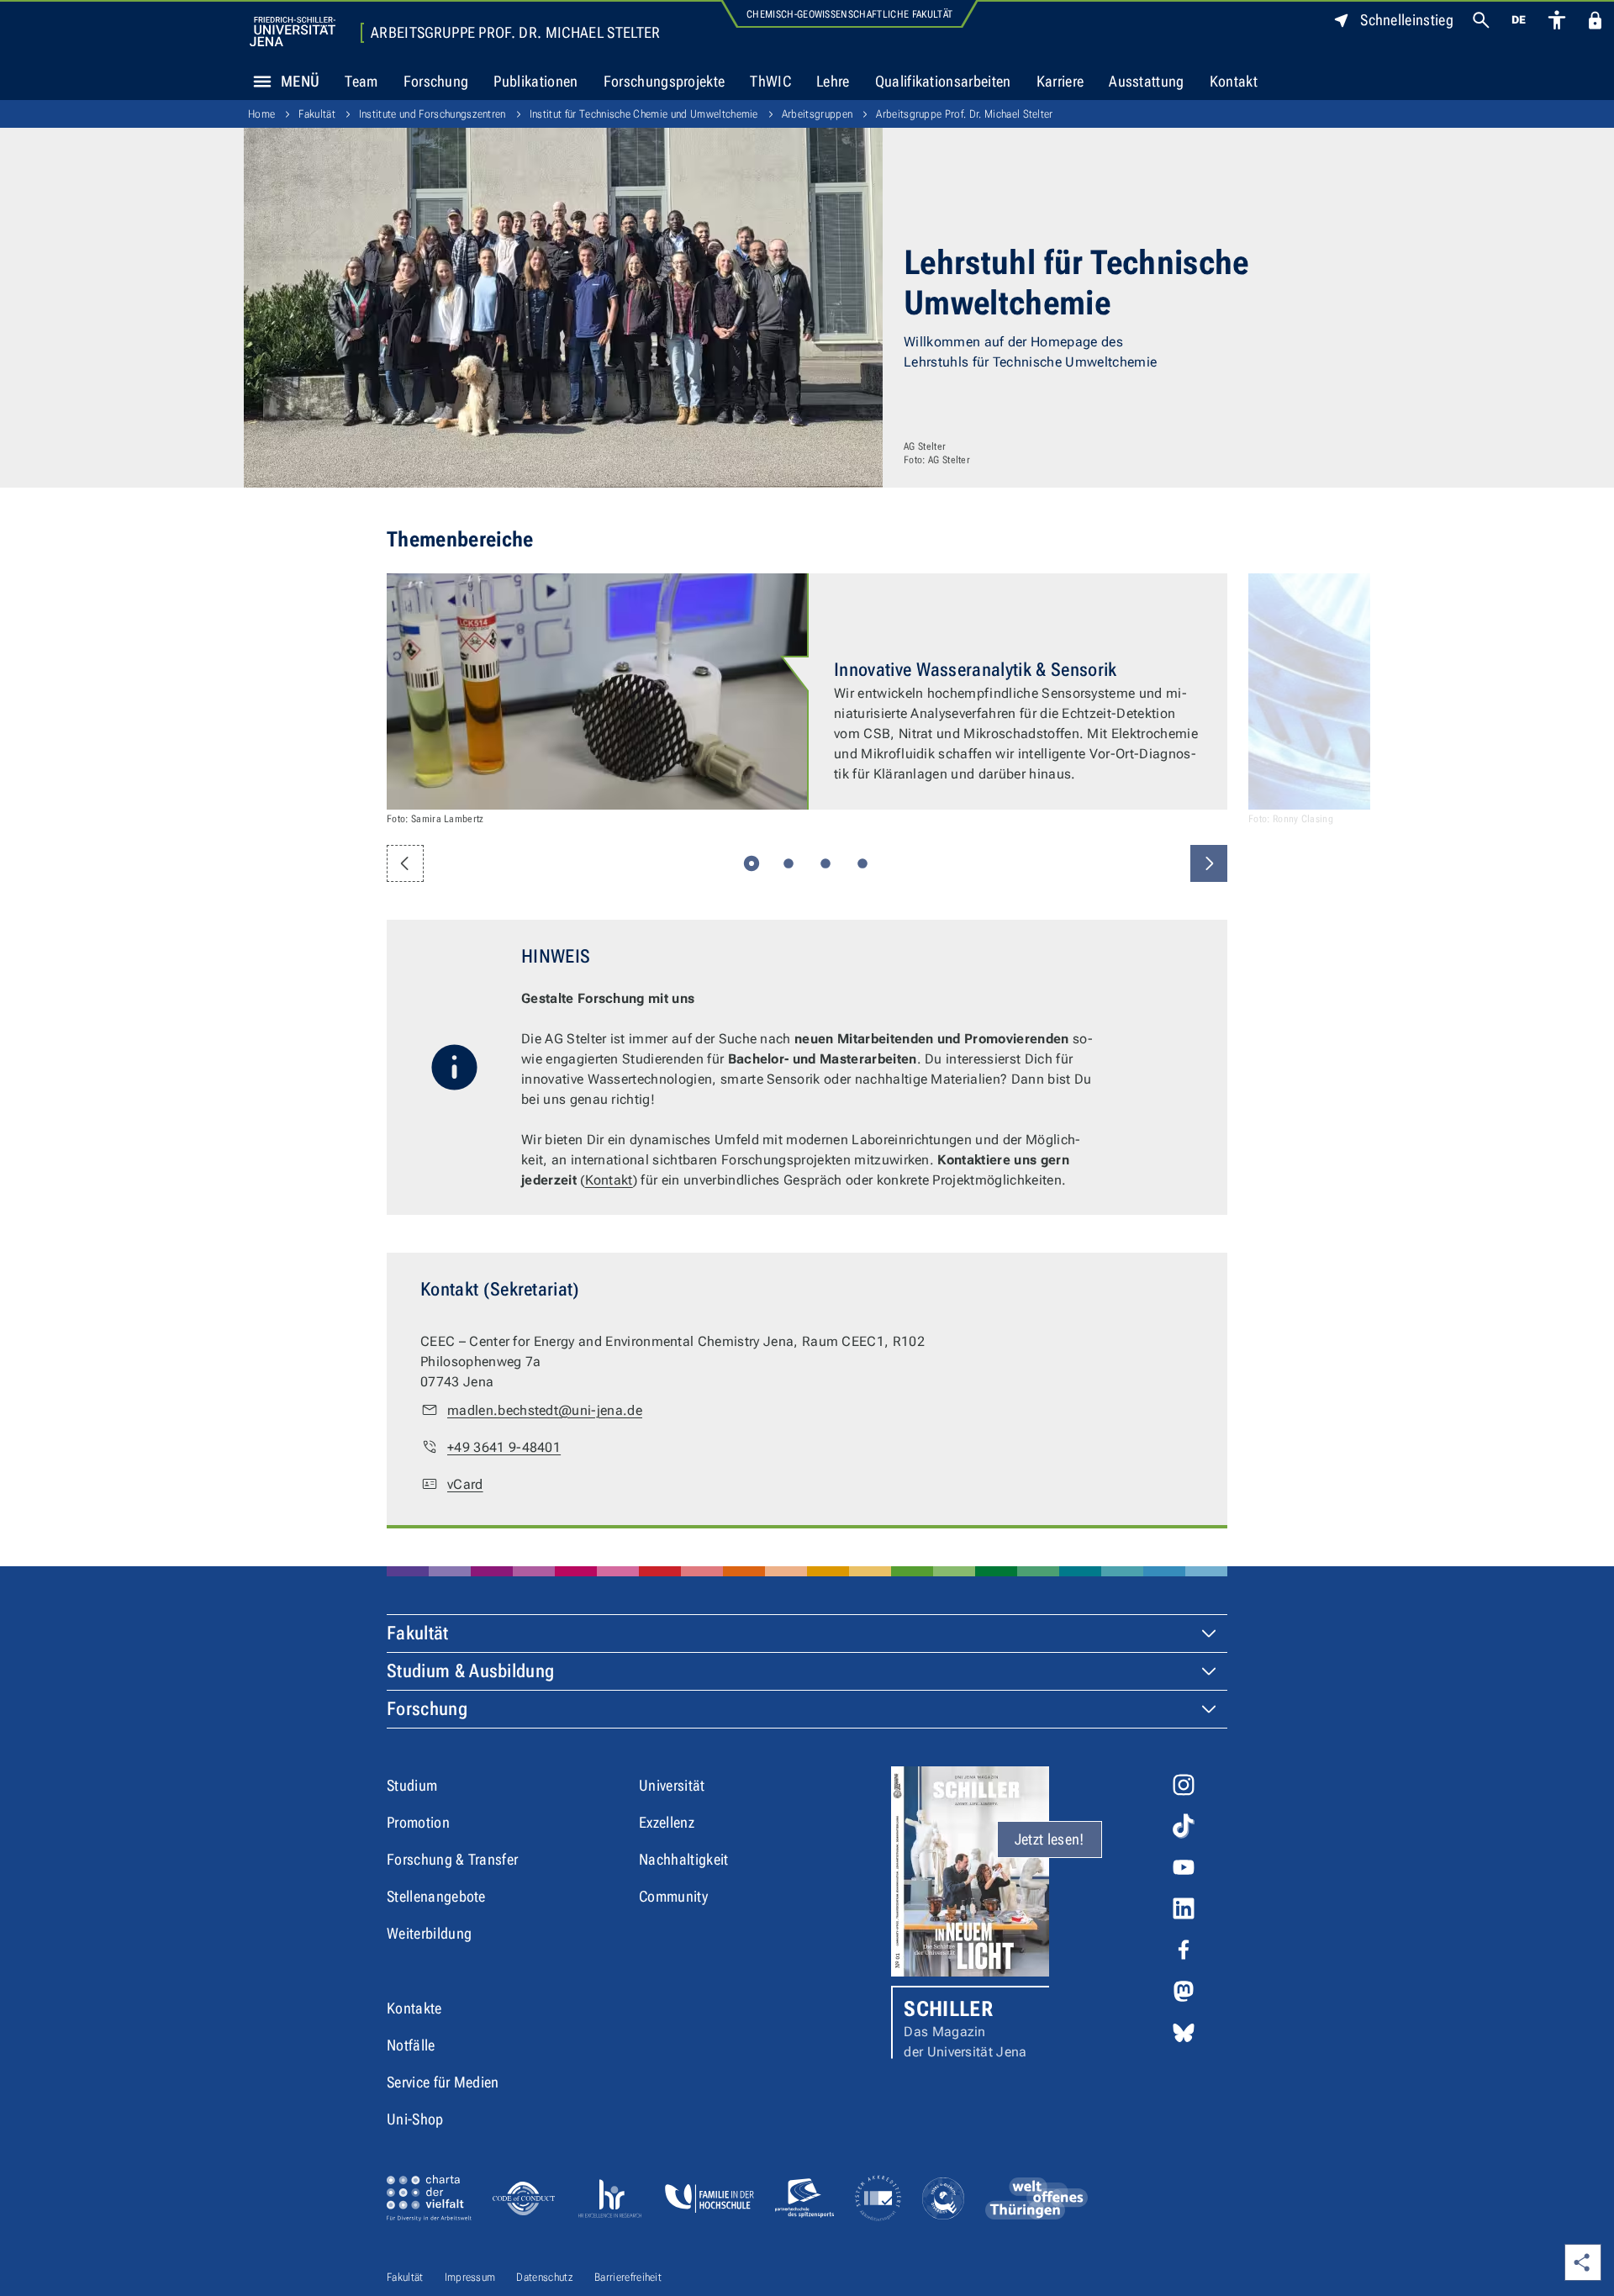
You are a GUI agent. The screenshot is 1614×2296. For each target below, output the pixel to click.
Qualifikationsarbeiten (943, 81)
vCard (465, 1484)
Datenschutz (545, 2277)
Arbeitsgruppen (817, 114)
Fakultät (317, 114)
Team (361, 81)
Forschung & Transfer (452, 1859)
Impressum (470, 2277)
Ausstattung (1147, 81)
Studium (412, 1785)
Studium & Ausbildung (470, 1671)
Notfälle (411, 2045)
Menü (300, 81)
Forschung (436, 81)
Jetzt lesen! (1050, 1839)
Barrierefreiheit (628, 2277)
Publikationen (535, 81)
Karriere (1060, 81)
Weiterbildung (429, 1933)
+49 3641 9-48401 (504, 1447)
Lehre (833, 81)
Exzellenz (667, 1822)
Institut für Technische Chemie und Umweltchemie (644, 114)
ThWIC (770, 81)
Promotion (418, 1822)
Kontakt (1234, 81)
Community (673, 1896)
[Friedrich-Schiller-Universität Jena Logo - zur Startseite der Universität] (293, 32)
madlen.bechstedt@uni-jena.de (545, 1410)
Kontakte (414, 2008)
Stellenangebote (436, 1896)
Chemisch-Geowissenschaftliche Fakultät (849, 14)
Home (261, 114)
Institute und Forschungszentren (433, 114)
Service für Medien (443, 2082)
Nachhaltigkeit (683, 1859)
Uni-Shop (415, 2119)
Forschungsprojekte (665, 81)
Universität (672, 1785)
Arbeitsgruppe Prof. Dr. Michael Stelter (515, 33)
